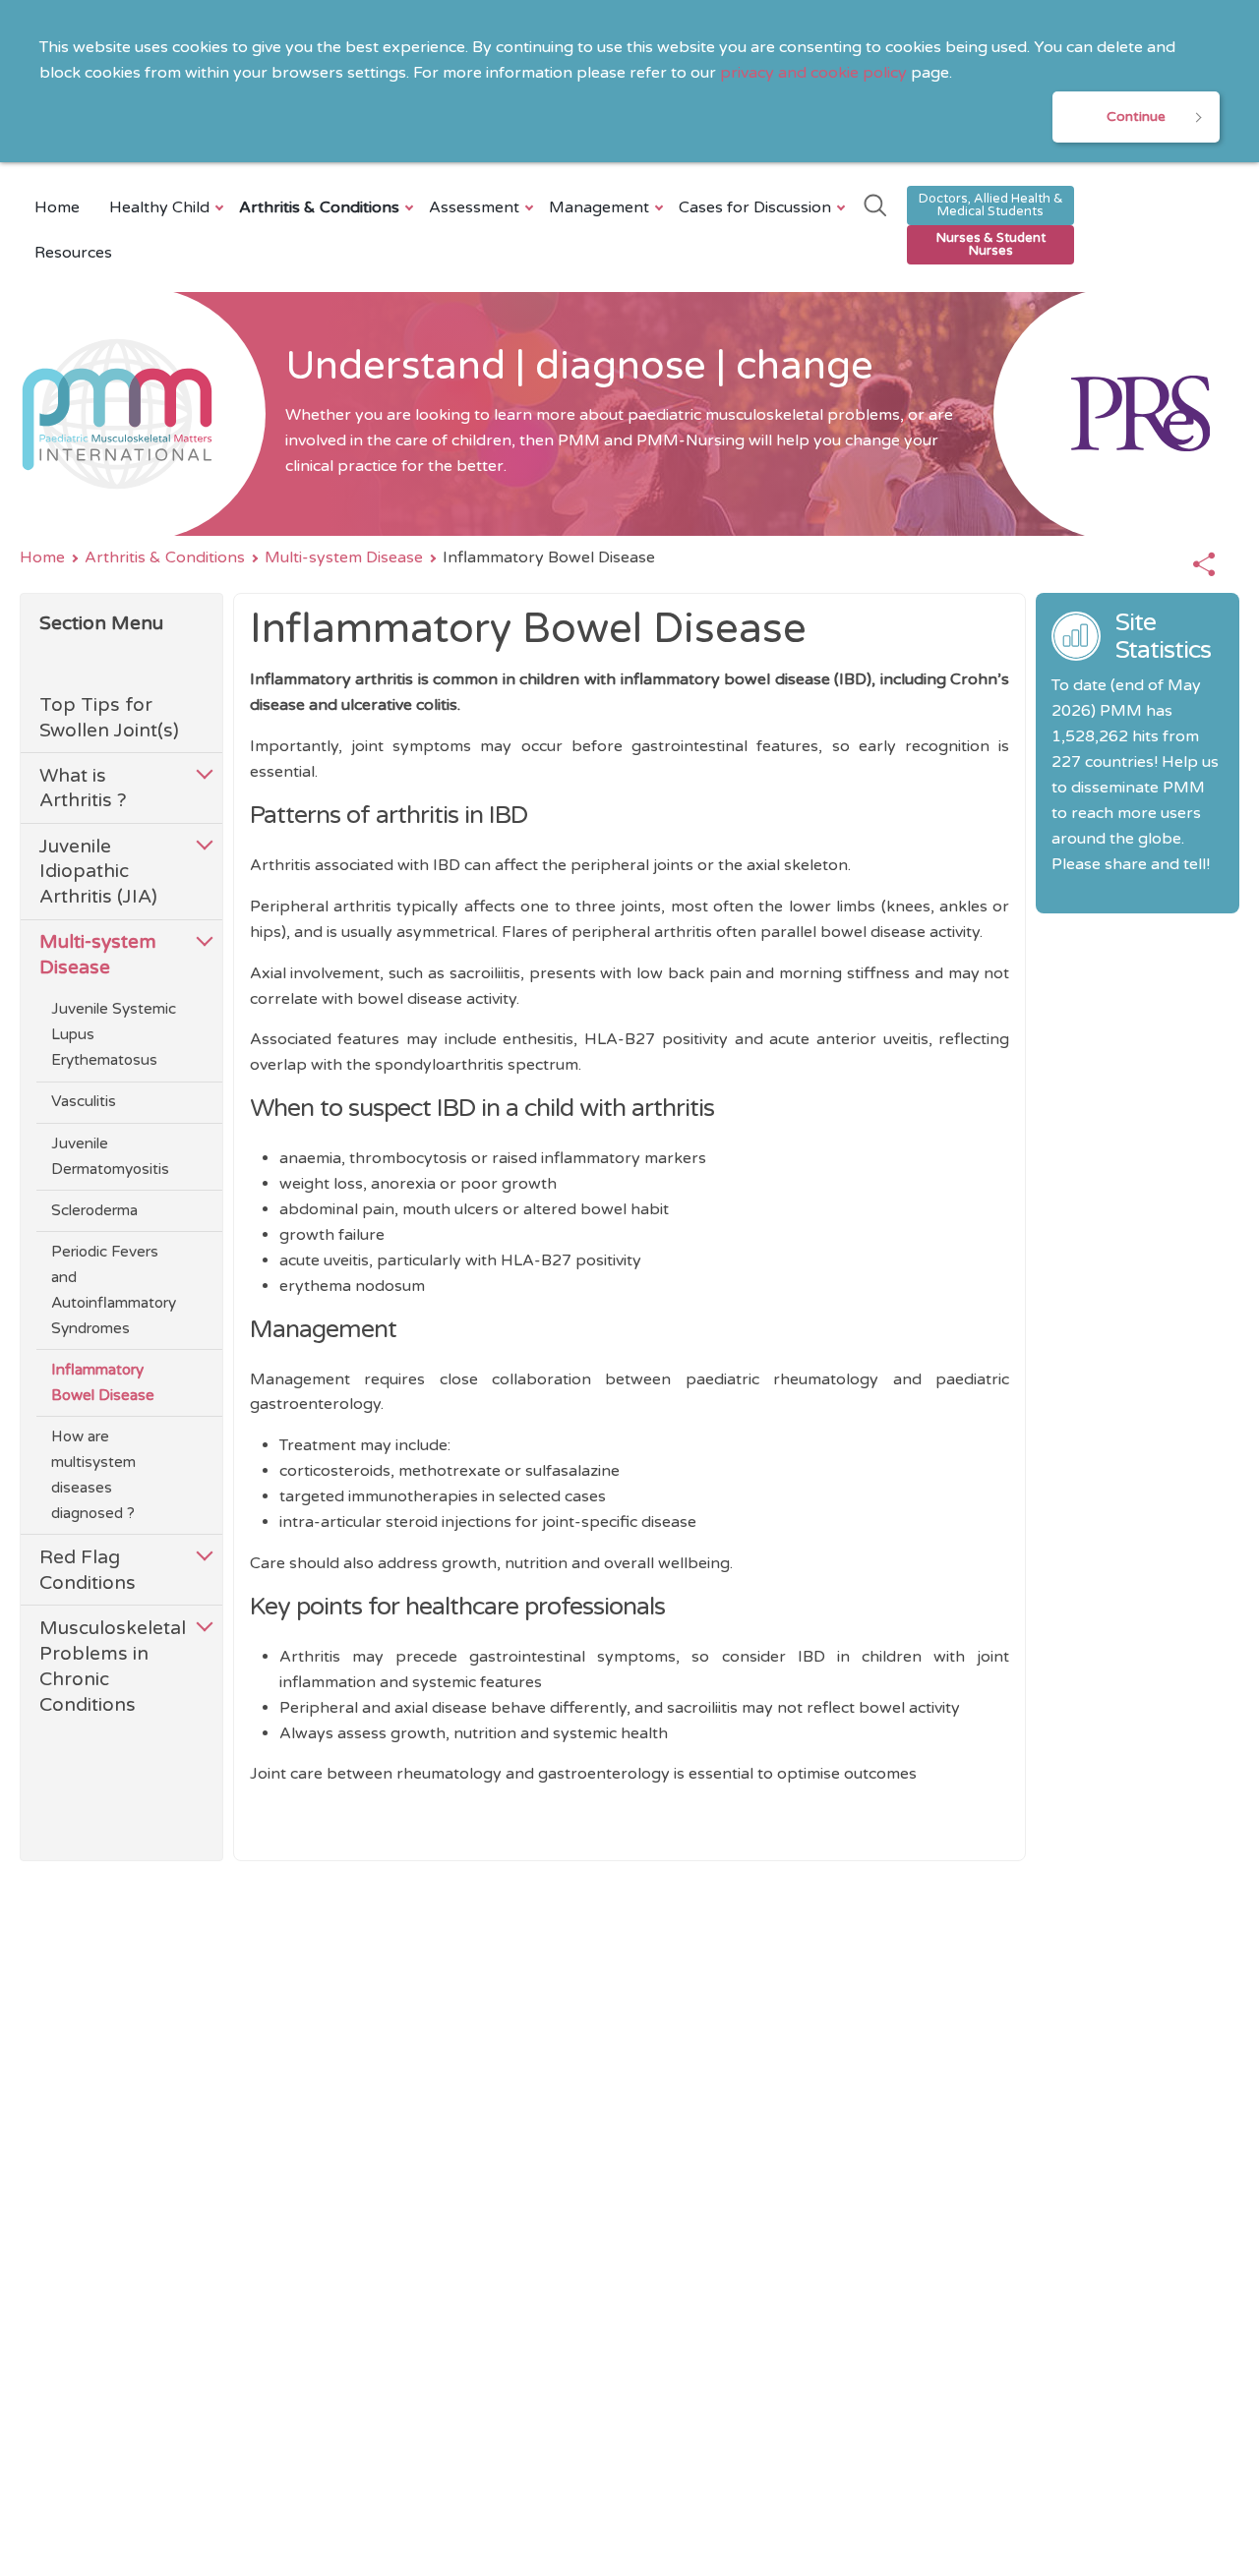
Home (57, 207)
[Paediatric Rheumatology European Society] (1116, 414)
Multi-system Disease (344, 557)
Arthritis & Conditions (319, 207)
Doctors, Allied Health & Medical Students (991, 205)
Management (599, 207)
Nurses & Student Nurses (991, 244)
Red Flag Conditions (88, 1570)
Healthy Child (159, 207)
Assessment (474, 207)
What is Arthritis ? (83, 788)
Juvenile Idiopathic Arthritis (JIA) (98, 872)
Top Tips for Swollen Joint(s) (109, 717)
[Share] (1204, 565)
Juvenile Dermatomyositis (110, 1156)
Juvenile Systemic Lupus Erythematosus (114, 1034)
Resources (73, 253)
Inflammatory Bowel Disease (103, 1382)
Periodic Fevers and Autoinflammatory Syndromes (114, 1290)
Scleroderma (94, 1210)
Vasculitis (84, 1101)
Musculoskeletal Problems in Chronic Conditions (111, 1666)
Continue (1136, 117)
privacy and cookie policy (813, 73)
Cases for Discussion (755, 207)
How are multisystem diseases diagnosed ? (93, 1475)
